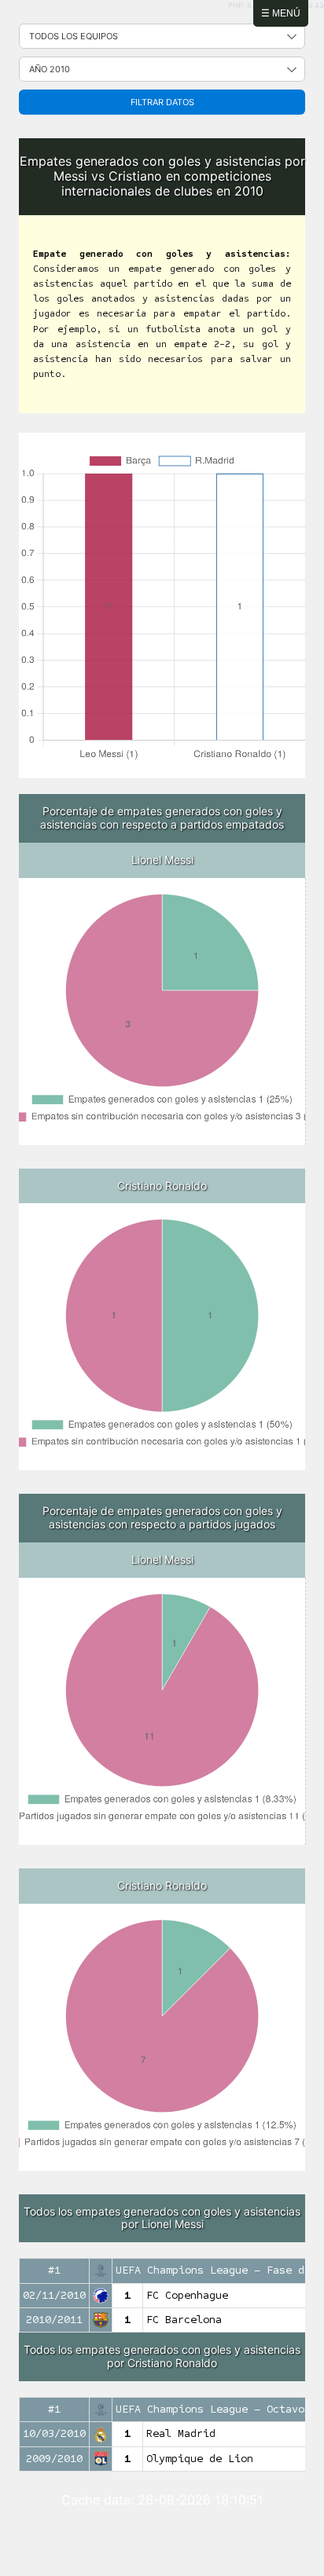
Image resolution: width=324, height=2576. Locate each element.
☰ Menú (281, 13)
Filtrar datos (162, 102)
